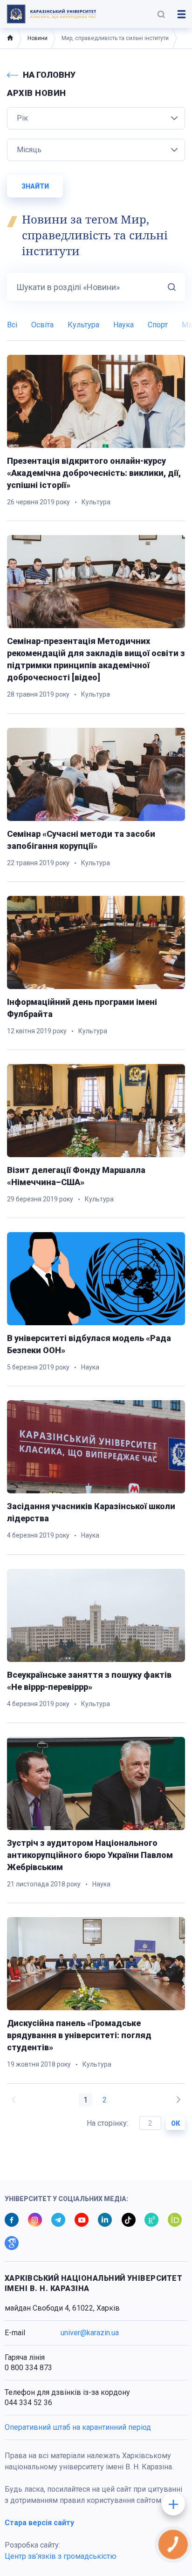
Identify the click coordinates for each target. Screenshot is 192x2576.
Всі (12, 325)
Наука (123, 325)
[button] (161, 14)
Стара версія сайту (39, 2523)
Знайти (35, 186)
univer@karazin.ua (90, 2333)
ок (175, 2123)
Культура (83, 325)
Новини (38, 38)
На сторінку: (108, 2123)
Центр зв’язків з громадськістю (61, 2556)
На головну (49, 75)
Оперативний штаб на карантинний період (78, 2427)
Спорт (158, 325)
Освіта (42, 325)
